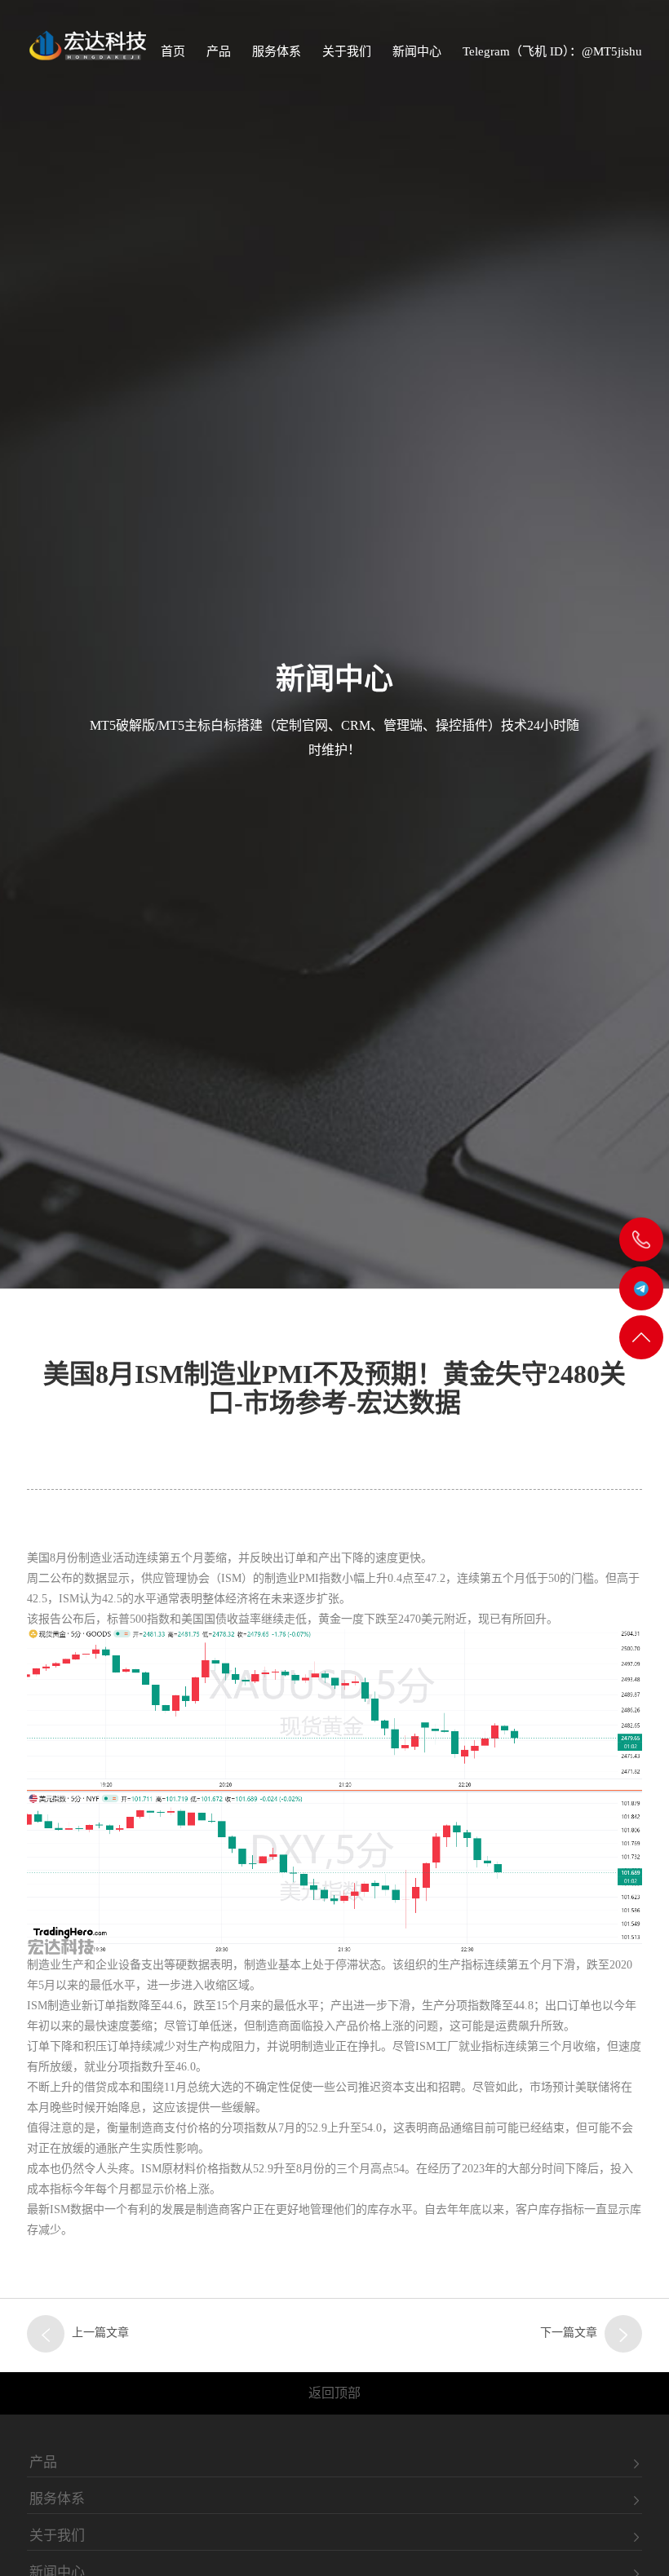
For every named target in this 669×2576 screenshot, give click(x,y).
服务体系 (277, 51)
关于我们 (347, 51)
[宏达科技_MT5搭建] (86, 45)
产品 (219, 51)
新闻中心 (417, 51)
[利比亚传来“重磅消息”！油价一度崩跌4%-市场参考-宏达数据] (46, 2334)
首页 (173, 51)
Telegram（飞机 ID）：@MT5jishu (552, 51)
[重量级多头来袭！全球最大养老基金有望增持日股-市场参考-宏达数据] (623, 2334)
